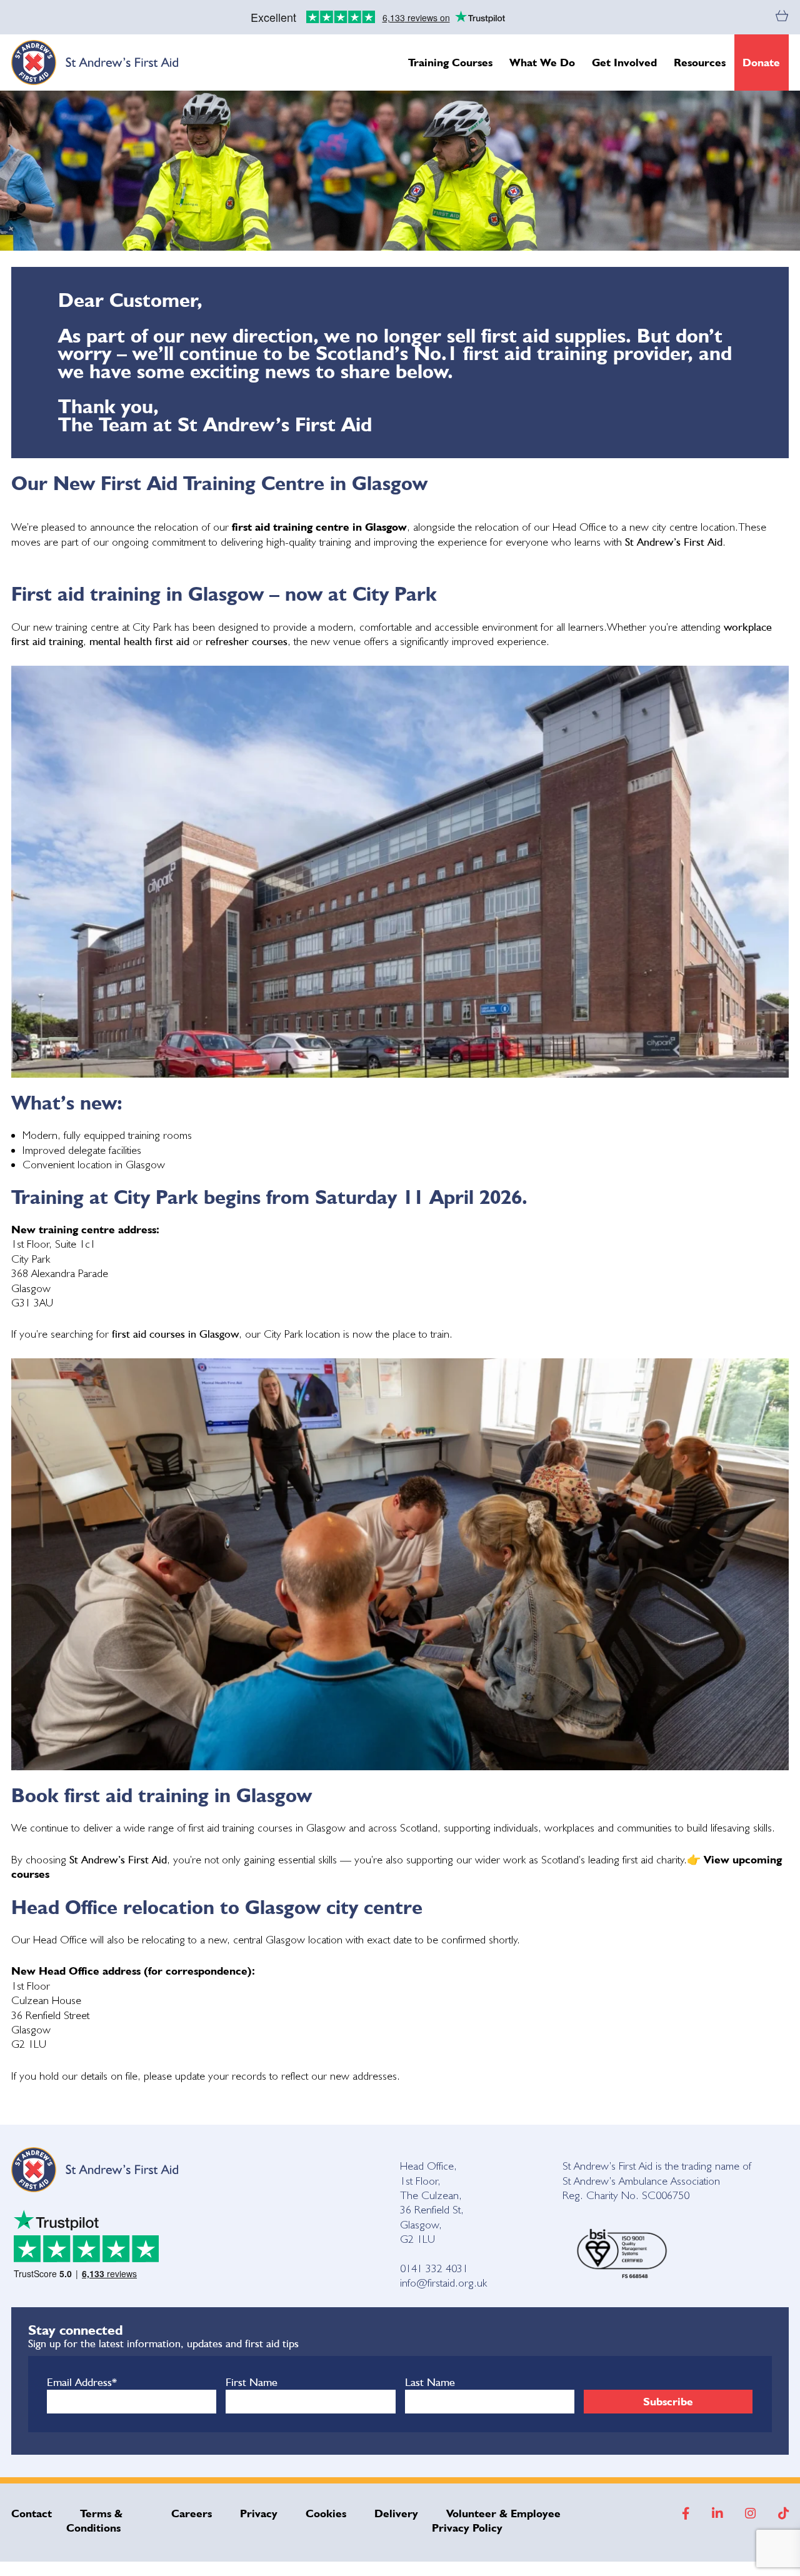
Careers (192, 2513)
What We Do (542, 62)
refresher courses (247, 641)
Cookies (326, 2513)
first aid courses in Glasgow (175, 1334)
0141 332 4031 (434, 2268)
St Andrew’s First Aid (674, 542)
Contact (32, 2513)
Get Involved (624, 62)
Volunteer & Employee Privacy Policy (496, 2520)
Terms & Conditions (95, 2520)
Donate (761, 62)
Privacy (259, 2513)
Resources (700, 62)
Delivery (396, 2513)
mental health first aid (141, 641)
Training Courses (450, 62)
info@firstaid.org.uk (443, 2283)
